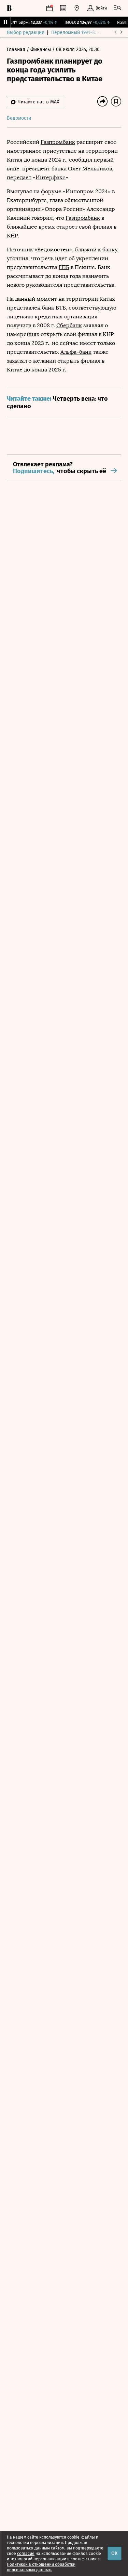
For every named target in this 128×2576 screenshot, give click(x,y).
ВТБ (61, 308)
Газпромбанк (58, 142)
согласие (26, 2554)
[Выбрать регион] (77, 8)
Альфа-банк (76, 352)
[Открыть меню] (117, 8)
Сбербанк (69, 325)
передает (19, 177)
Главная (17, 49)
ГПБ (64, 267)
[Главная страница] (9, 8)
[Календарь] (49, 8)
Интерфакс (51, 177)
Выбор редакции (26, 32)
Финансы (41, 49)
